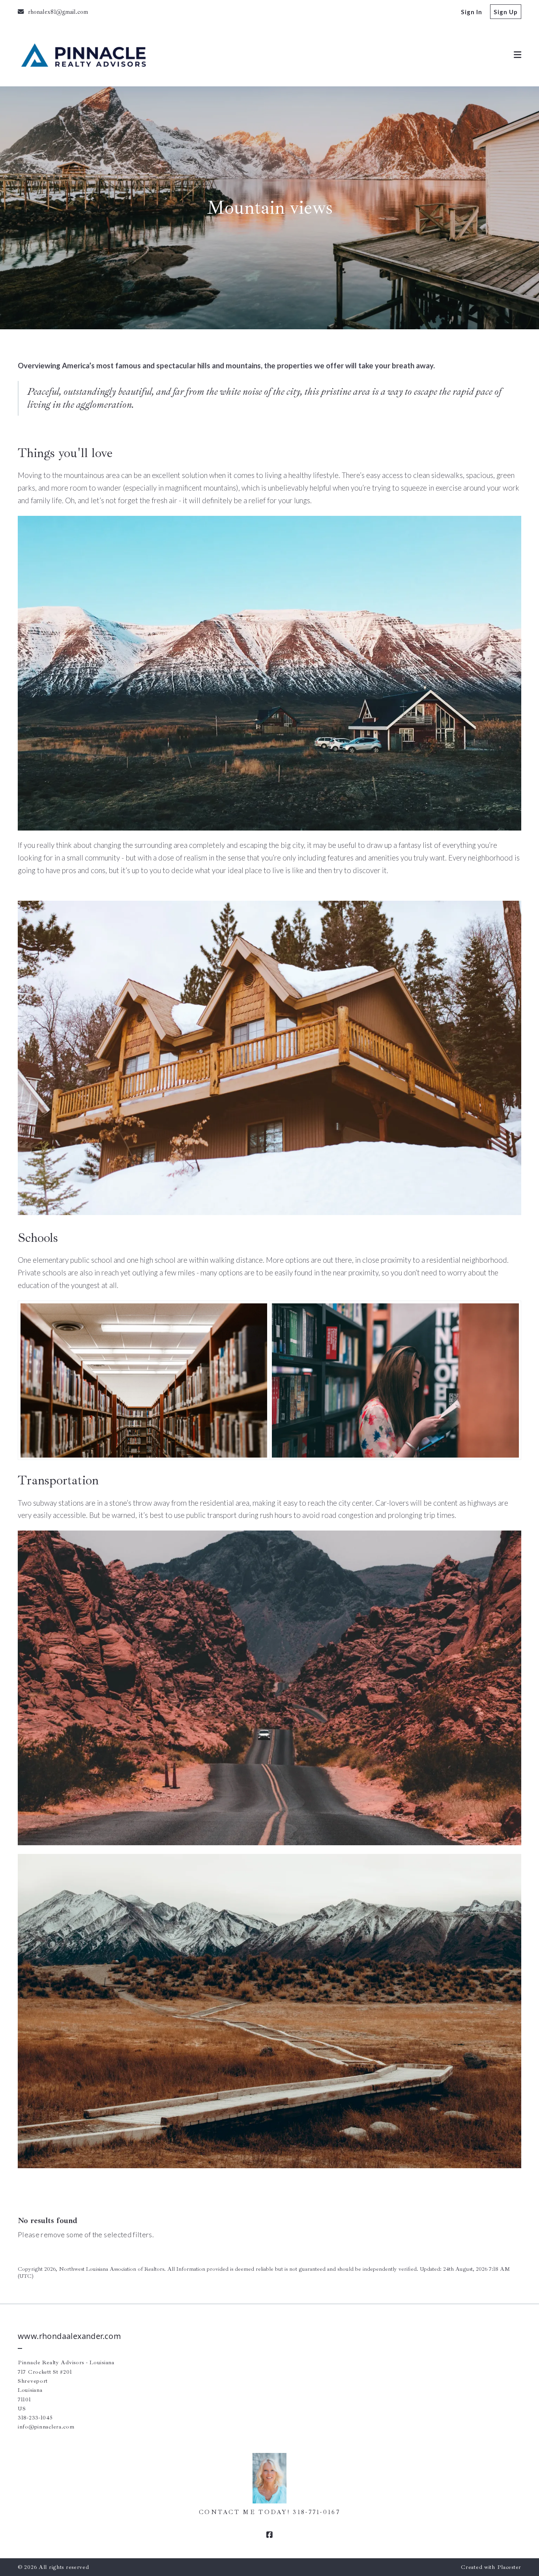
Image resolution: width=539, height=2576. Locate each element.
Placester (509, 2567)
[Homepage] (83, 55)
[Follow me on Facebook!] (269, 2535)
